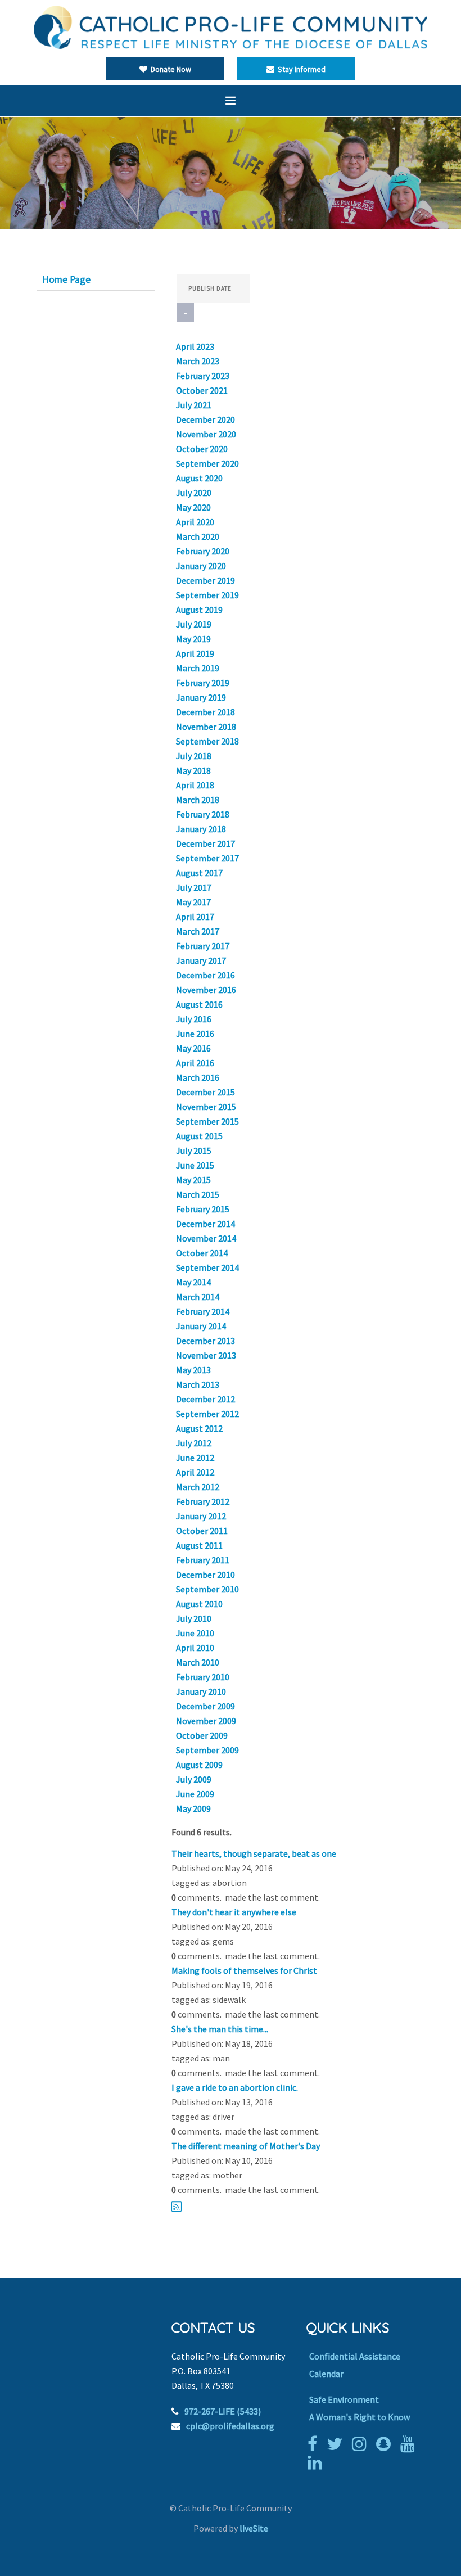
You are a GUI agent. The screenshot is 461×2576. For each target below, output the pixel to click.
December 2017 (205, 843)
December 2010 (205, 1575)
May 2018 (193, 770)
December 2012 (205, 1399)
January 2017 (201, 960)
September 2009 (207, 1750)
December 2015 (205, 1092)
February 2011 (203, 1560)
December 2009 (205, 1706)
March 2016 (198, 1077)
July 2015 (194, 1151)
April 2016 (195, 1063)
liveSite (254, 2528)
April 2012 (195, 1472)
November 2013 (206, 1355)
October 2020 (202, 449)
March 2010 (198, 1662)
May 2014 (193, 1282)
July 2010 (194, 1618)
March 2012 (198, 1487)
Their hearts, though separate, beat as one (254, 1853)
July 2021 (194, 405)
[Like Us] (315, 2444)
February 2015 (203, 1209)
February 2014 (203, 1311)
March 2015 (198, 1194)
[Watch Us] (410, 2444)
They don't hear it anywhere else (234, 1912)
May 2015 (193, 1180)
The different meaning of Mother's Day (246, 2146)
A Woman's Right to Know (360, 2417)
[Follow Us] (337, 2444)
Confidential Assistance (355, 2356)
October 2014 (202, 1253)
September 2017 (207, 858)
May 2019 (193, 639)
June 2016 (195, 1034)
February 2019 (203, 683)
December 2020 (205, 419)
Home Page (66, 279)
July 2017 (194, 887)
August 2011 (199, 1545)
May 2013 (193, 1370)
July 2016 (194, 1019)
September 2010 (207, 1589)
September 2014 (207, 1267)
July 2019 (194, 624)
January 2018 (201, 829)
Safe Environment (344, 2399)
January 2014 (201, 1326)
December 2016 (205, 975)
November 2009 (206, 1721)
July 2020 (194, 493)
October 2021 (202, 390)
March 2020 (198, 536)
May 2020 (193, 507)
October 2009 (202, 1735)
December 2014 (205, 1224)
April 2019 (195, 653)
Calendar (326, 2374)
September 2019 (207, 595)
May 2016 (193, 1048)
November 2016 (206, 990)
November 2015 (206, 1107)
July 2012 (194, 1443)
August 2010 (199, 1604)
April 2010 (195, 1648)
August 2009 (199, 1765)
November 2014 (206, 1238)
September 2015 (207, 1121)
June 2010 (195, 1633)
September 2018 (207, 741)
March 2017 (198, 931)
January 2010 (201, 1691)
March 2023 (198, 361)
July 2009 (194, 1779)
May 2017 (193, 902)
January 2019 (201, 697)
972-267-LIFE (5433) (223, 2411)
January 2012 (201, 1516)
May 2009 (193, 1808)
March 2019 (198, 668)
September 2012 (207, 1414)
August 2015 (199, 1136)
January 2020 (201, 566)
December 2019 (205, 580)
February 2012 (203, 1501)
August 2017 (199, 873)
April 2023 (195, 346)
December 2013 (205, 1341)
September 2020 (207, 463)
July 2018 (194, 756)
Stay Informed (300, 69)
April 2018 (195, 785)
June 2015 (195, 1165)
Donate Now (169, 69)
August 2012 (199, 1428)
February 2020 (203, 551)
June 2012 (195, 1458)
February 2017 (203, 946)
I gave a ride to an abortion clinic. (235, 2087)
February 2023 (203, 376)
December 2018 (205, 712)
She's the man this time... (220, 2029)
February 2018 (203, 814)
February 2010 (203, 1677)
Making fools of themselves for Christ (244, 1970)
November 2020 (206, 434)
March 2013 (198, 1384)
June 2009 (195, 1794)
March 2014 (198, 1297)
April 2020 (195, 522)
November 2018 (206, 727)
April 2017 (195, 917)
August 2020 (199, 478)
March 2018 (198, 800)
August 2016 (199, 1004)
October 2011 (202, 1531)
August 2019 (199, 610)
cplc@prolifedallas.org (230, 2426)
